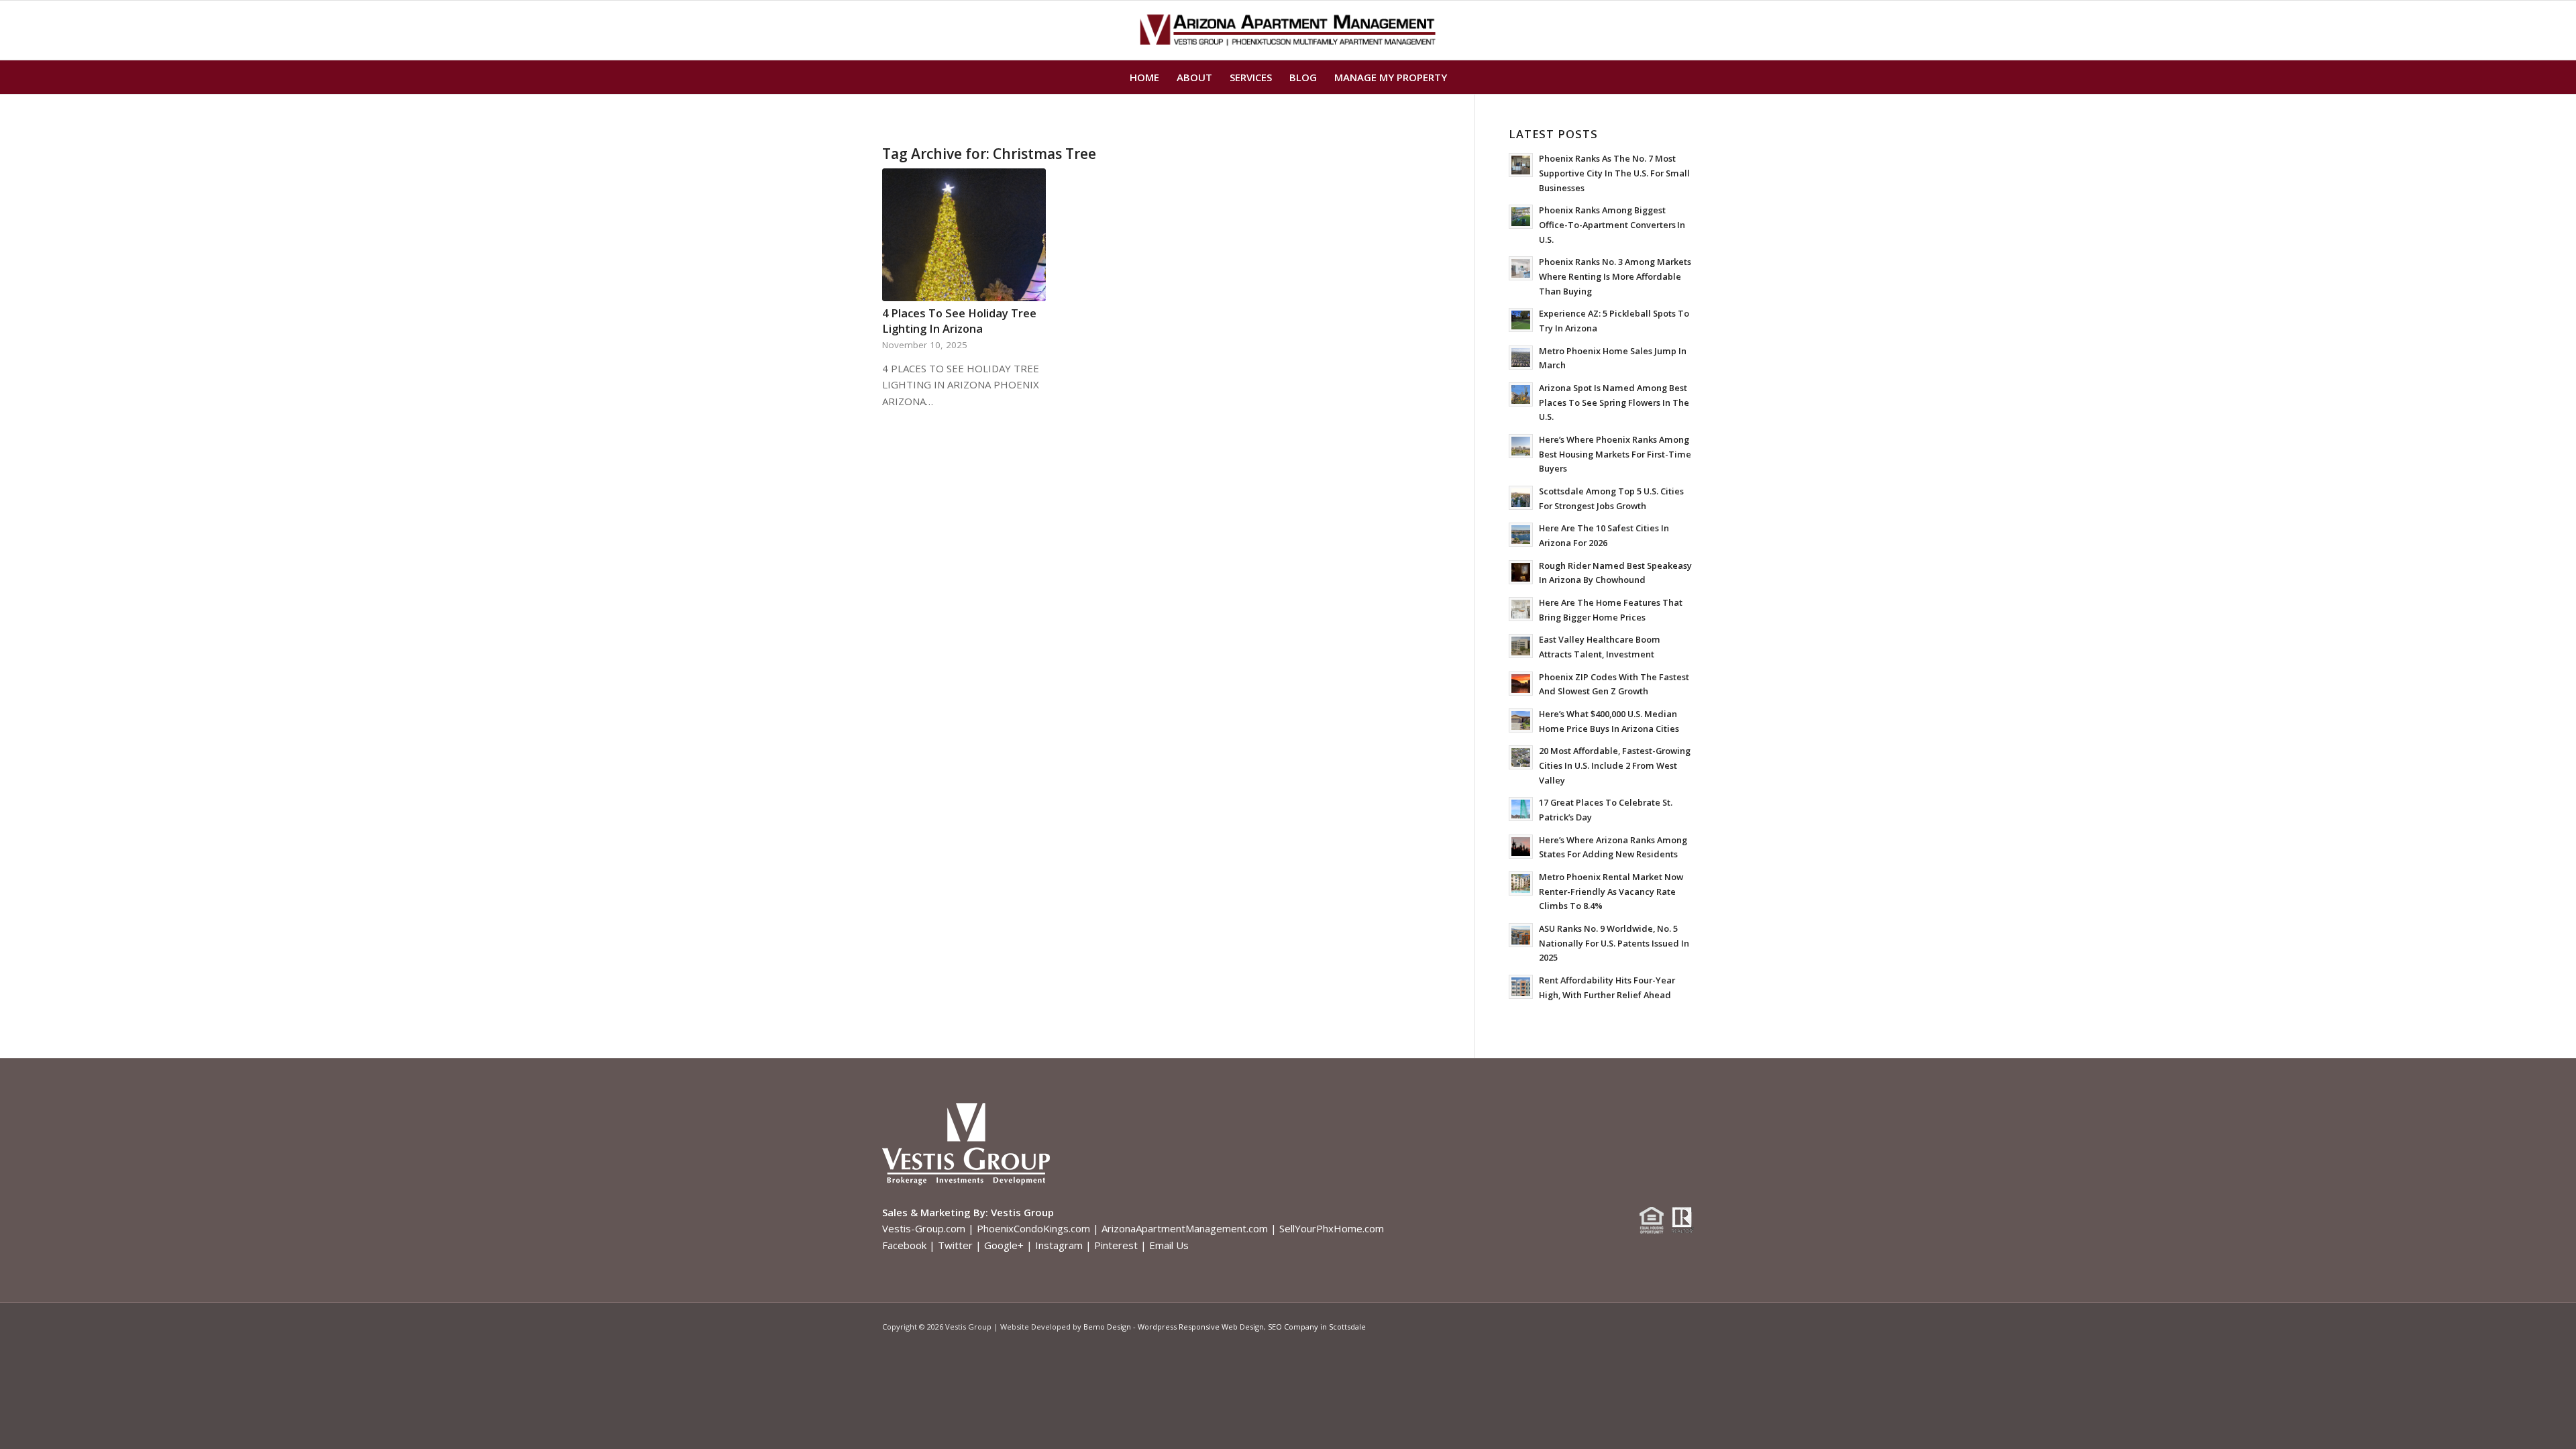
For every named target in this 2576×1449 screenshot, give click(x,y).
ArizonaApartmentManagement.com (1185, 1228)
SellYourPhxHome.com (1332, 1228)
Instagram (1059, 1245)
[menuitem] (1144, 77)
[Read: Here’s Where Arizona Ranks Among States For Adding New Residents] (1521, 847)
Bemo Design (1107, 1327)
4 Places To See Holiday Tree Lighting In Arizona (959, 321)
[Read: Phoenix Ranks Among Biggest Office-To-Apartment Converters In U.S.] (1521, 217)
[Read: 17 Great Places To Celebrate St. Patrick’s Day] (1521, 809)
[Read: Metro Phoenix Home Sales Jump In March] (1521, 358)
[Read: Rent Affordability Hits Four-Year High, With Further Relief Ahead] (1521, 987)
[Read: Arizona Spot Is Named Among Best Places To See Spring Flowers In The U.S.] (1521, 394)
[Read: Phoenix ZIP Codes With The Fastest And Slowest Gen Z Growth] (1521, 684)
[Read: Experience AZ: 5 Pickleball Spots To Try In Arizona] (1521, 320)
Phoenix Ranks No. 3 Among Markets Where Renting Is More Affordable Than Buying (1615, 276)
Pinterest (1116, 1245)
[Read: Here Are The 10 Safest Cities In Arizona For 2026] (1521, 535)
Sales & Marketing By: (935, 1212)
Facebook (904, 1245)
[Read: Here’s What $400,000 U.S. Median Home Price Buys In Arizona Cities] (1521, 720)
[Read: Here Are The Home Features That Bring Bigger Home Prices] (1521, 609)
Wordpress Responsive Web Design (1201, 1327)
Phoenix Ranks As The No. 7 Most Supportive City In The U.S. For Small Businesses (1614, 173)
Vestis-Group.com (924, 1228)
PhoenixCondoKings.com (1033, 1228)
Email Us (1169, 1245)
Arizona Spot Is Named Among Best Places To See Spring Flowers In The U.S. (1614, 402)
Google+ (1004, 1245)
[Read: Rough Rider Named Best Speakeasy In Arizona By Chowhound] (1521, 572)
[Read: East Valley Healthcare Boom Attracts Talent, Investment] (1521, 646)
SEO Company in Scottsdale (1317, 1327)
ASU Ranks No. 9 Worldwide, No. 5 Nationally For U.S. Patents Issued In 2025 (1614, 943)
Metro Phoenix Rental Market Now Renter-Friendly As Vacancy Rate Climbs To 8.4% (1611, 891)
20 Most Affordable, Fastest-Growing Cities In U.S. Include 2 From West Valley (1615, 765)
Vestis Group (1022, 1212)
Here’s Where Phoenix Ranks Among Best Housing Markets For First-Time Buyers (1615, 454)
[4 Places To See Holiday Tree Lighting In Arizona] (964, 235)
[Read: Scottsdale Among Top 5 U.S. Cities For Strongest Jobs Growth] (1521, 498)
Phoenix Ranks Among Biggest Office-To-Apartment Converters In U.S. (1612, 224)
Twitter (955, 1245)
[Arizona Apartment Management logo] (1288, 30)
